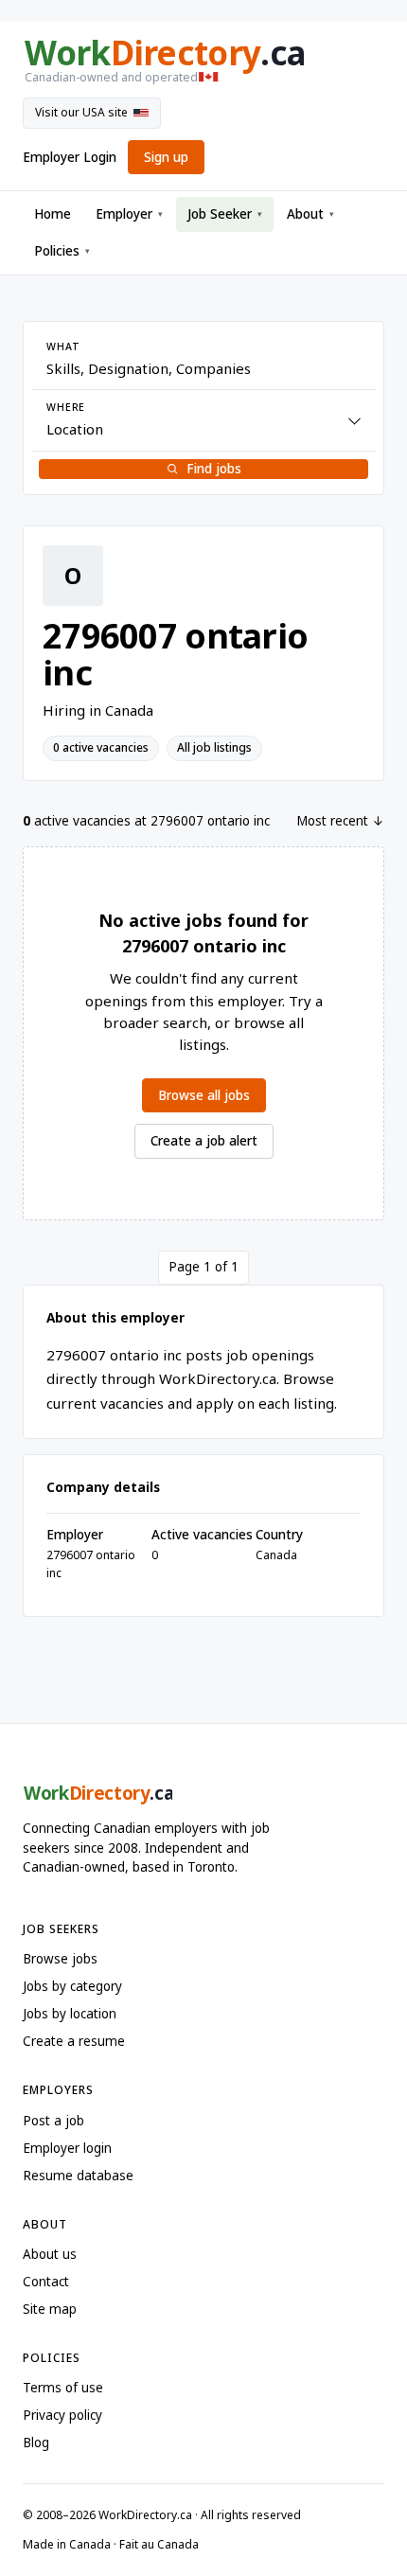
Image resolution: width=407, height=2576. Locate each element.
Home (53, 214)
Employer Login (70, 157)
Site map (50, 2309)
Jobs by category (72, 1986)
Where (66, 407)
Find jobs (214, 469)
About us (50, 2254)
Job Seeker (225, 214)
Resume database (78, 2176)
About (310, 214)
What (63, 346)
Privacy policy (62, 2415)
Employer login (67, 2148)
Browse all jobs (204, 1095)
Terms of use (63, 2388)
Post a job (53, 2121)
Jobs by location (70, 2014)
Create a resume (74, 2041)
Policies (62, 251)
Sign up (166, 157)
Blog (36, 2443)
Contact (46, 2282)
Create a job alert (204, 1141)
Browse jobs (60, 1959)
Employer (129, 214)
